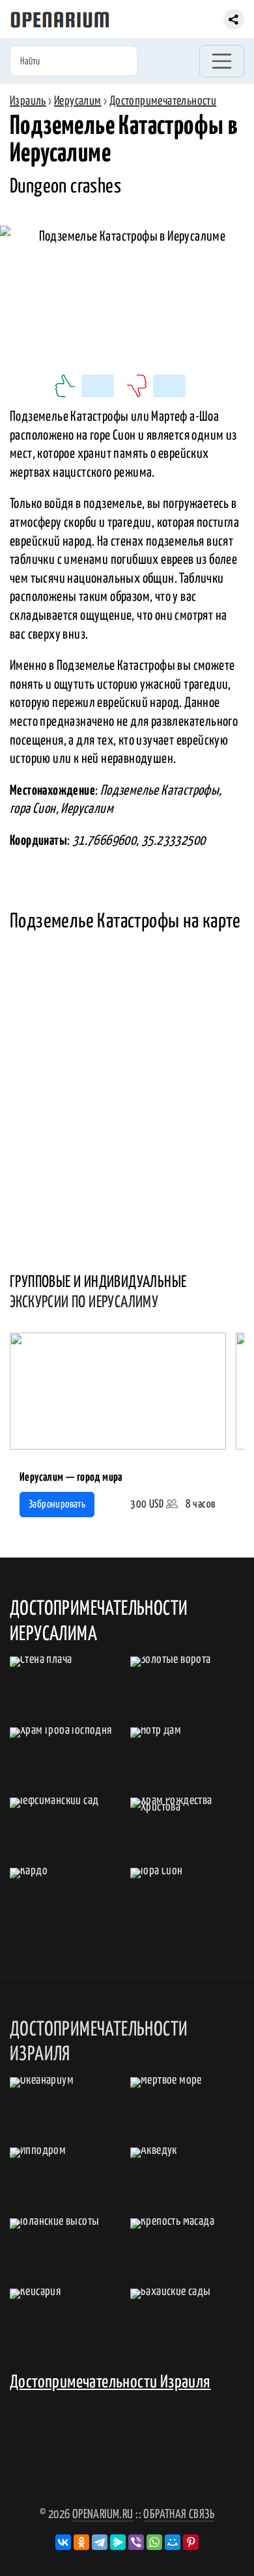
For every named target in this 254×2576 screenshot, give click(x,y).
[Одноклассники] (81, 2542)
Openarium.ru (103, 2515)
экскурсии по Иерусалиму (84, 1303)
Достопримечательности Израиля (110, 2383)
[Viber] (136, 2542)
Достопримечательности (163, 101)
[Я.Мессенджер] (118, 2542)
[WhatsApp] (154, 2542)
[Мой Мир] (173, 2542)
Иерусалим (78, 101)
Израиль (28, 101)
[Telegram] (100, 2542)
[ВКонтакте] (63, 2542)
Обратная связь (179, 2515)
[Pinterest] (191, 2542)
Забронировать (57, 1505)
